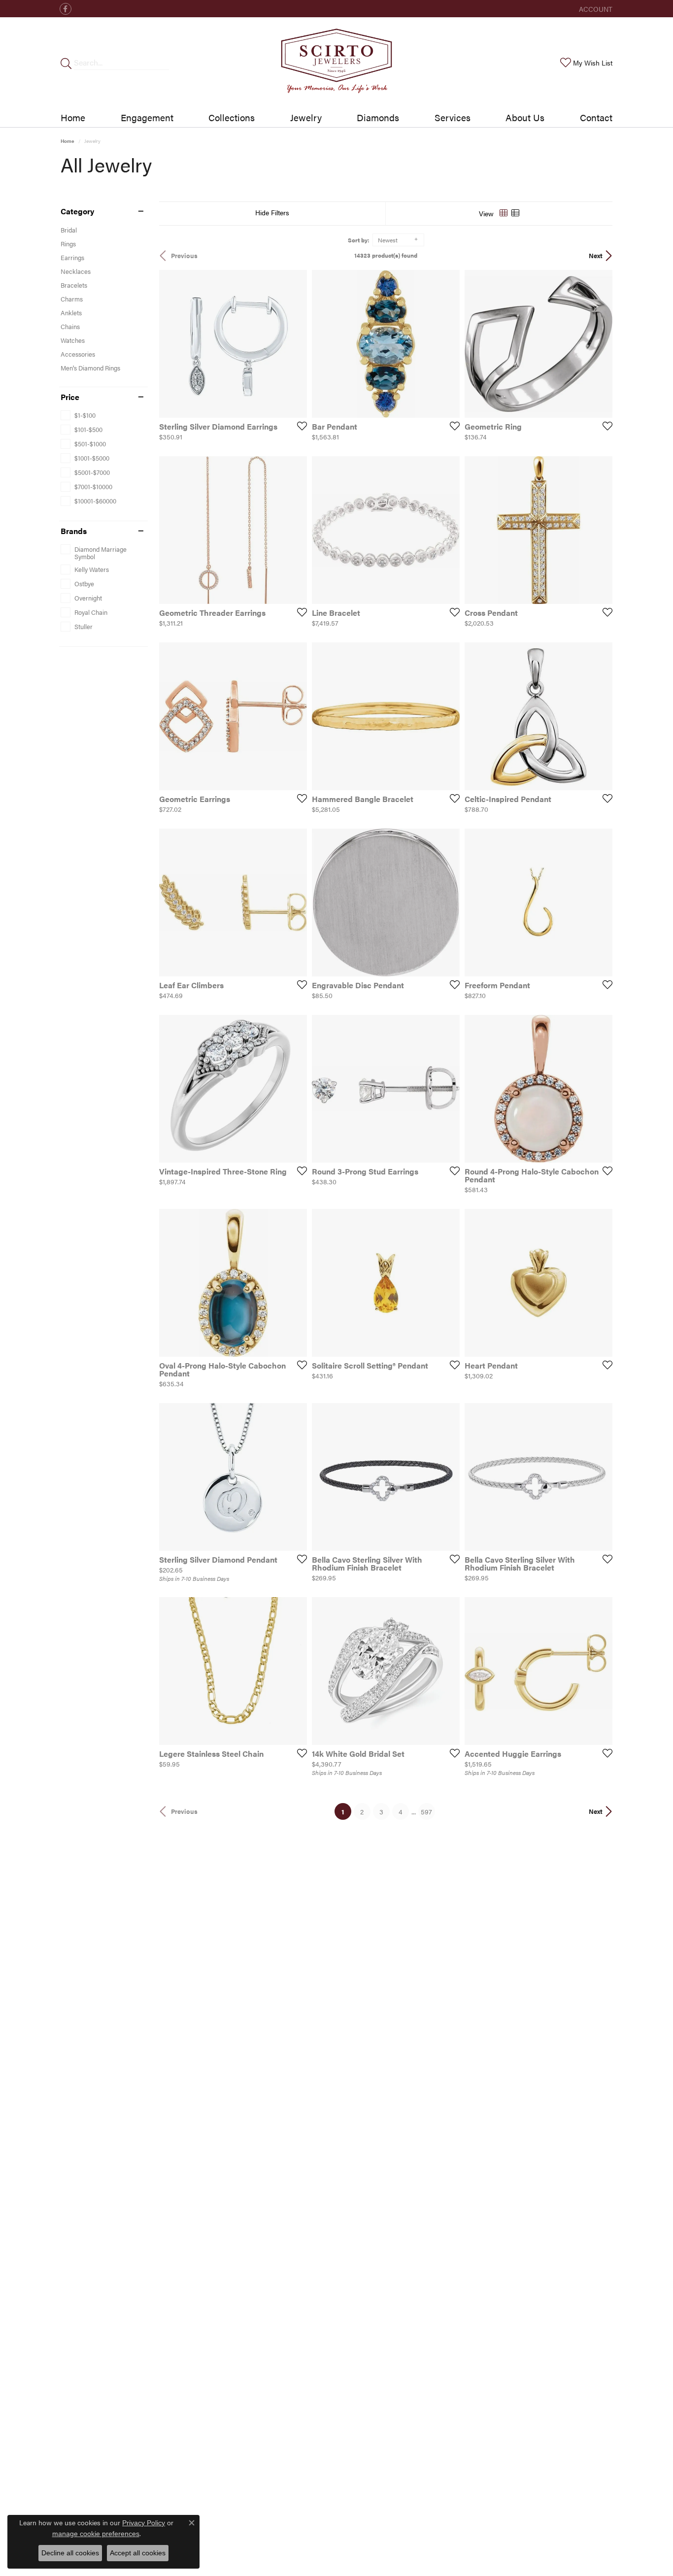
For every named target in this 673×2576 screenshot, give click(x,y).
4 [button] (401, 1811)
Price (70, 397)
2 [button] (362, 1811)
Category (77, 211)
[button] (595, 9)
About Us (525, 117)
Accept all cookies (138, 2553)
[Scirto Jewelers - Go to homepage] (336, 63)
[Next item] (449, 530)
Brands (74, 531)
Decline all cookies (70, 2553)
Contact (596, 117)
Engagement (147, 117)
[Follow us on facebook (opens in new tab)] (66, 9)
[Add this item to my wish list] (299, 426)
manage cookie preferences (96, 2534)
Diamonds (378, 117)
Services (453, 117)
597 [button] (426, 1811)
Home (73, 117)
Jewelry (306, 117)
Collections (232, 117)
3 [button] (381, 1811)
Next (596, 256)
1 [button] (346, 1811)
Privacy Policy (144, 2523)
